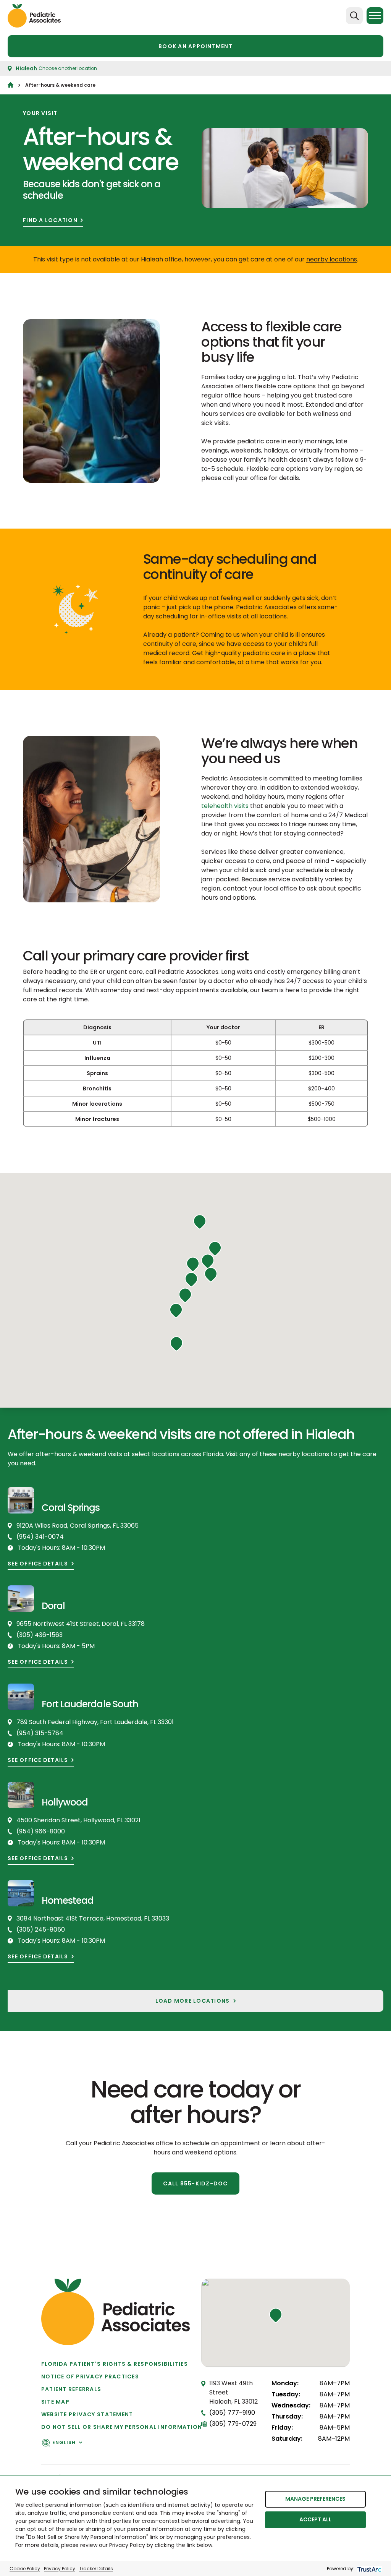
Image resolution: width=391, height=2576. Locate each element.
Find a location (50, 220)
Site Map (55, 2402)
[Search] (354, 16)
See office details (38, 1564)
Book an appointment (195, 46)
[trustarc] (369, 2569)
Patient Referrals (71, 2389)
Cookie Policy (25, 2569)
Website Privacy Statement (87, 2414)
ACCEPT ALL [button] (315, 2519)
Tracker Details (96, 2569)
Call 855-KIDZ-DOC (195, 2183)
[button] (200, 1222)
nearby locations (332, 259)
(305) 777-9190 (232, 2413)
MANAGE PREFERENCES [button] (315, 2499)
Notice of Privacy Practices (90, 2376)
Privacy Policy (60, 2569)
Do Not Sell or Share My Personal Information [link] (122, 2427)
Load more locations (193, 2001)
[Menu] (375, 16)
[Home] (11, 85)
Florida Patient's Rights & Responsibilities (115, 2364)
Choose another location (68, 68)
